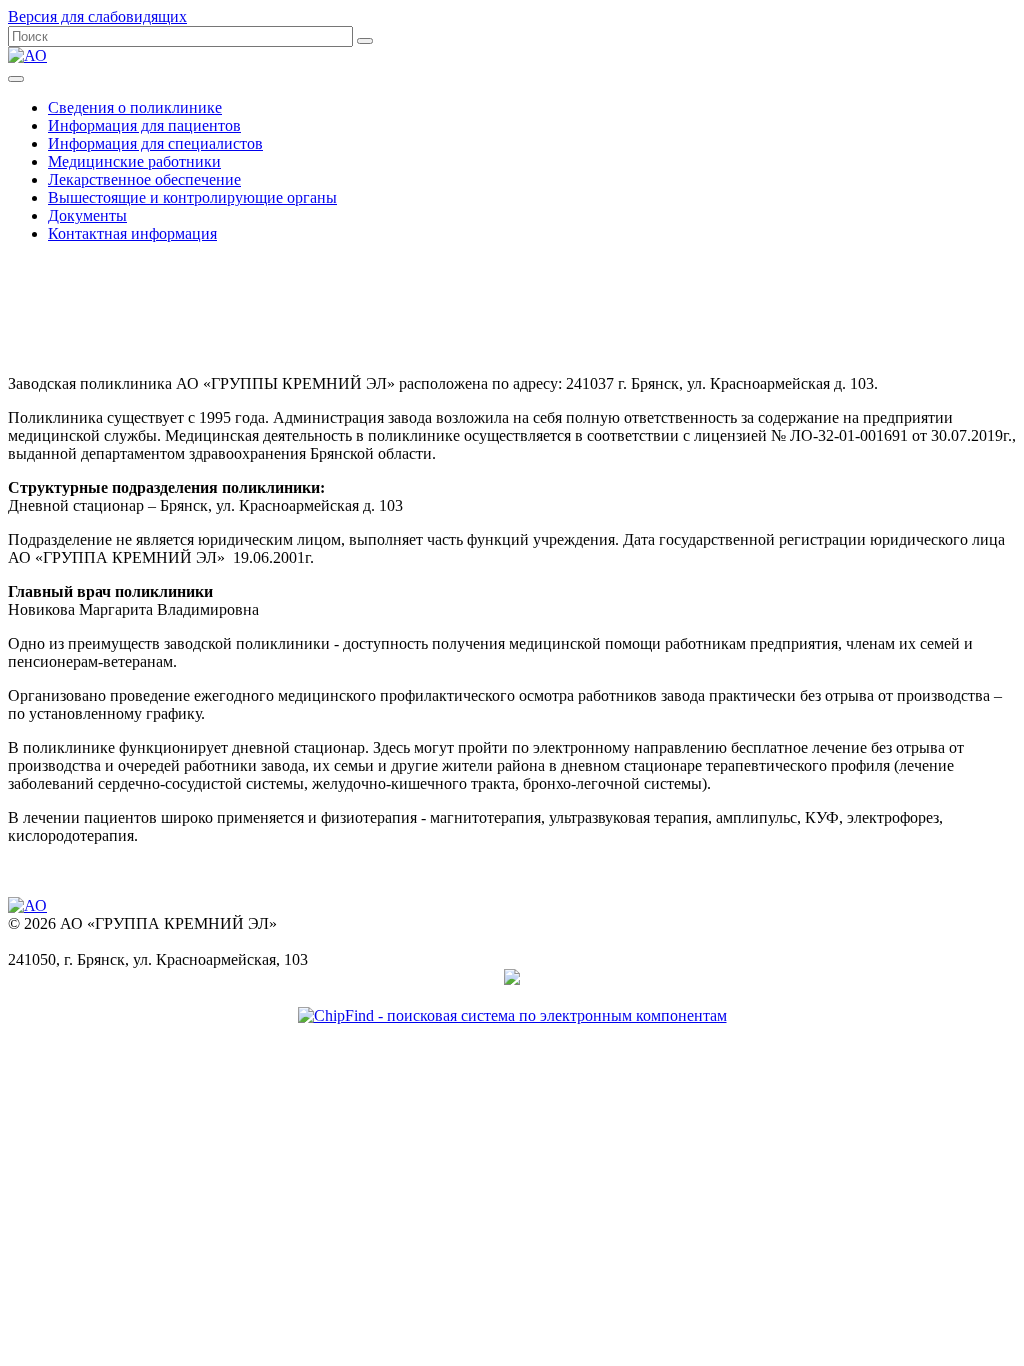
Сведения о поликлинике (135, 107)
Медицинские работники (134, 161)
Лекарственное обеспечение (144, 179)
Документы (87, 215)
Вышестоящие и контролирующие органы (192, 197)
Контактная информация (132, 233)
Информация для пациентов (144, 125)
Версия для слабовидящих (97, 16)
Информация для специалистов (155, 143)
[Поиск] (365, 41)
